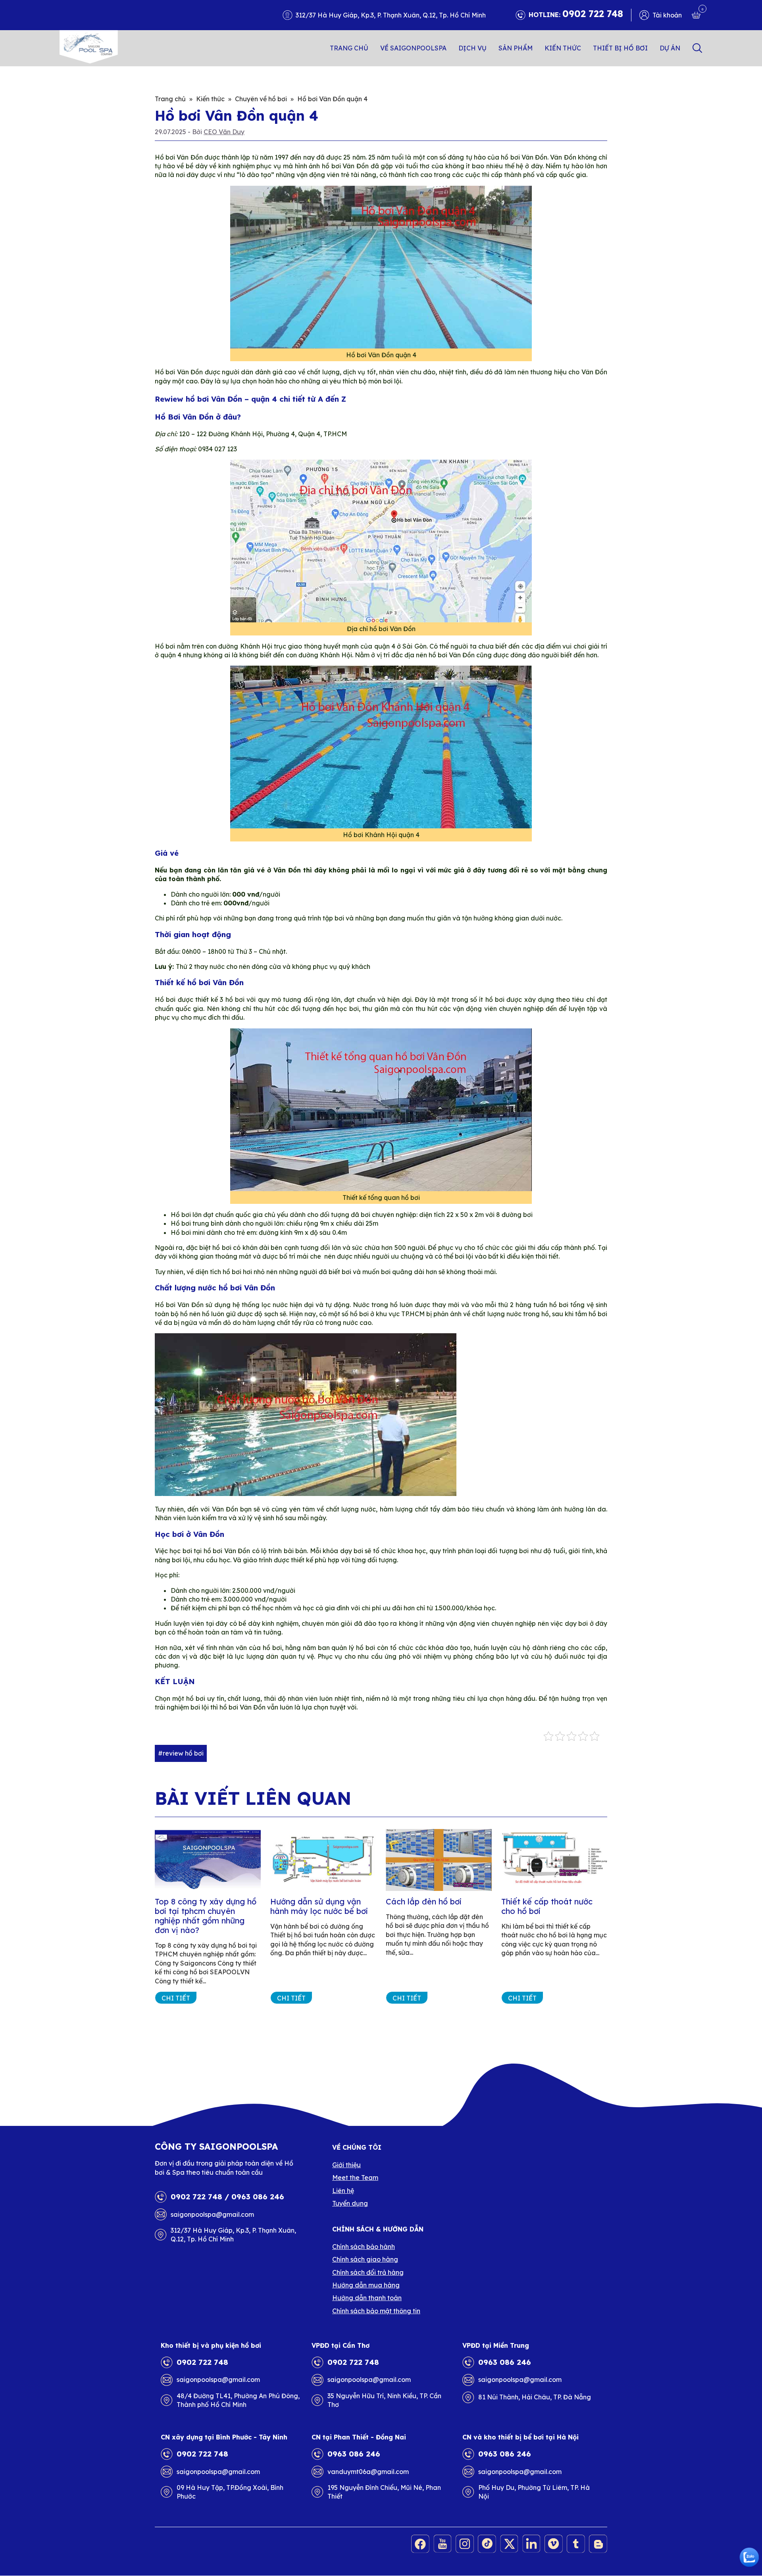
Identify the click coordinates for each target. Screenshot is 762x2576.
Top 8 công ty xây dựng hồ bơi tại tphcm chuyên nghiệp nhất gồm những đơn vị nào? (206, 1916)
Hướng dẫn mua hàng (366, 2285)
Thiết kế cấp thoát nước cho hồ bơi (547, 1906)
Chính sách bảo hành (364, 2247)
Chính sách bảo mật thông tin (376, 2311)
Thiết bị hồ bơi (620, 48)
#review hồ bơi (181, 1753)
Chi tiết (176, 1998)
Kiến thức (563, 48)
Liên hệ (343, 2191)
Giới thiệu (346, 2165)
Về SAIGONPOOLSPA (413, 48)
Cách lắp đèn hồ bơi (424, 1901)
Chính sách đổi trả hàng (368, 2272)
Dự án (670, 48)
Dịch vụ (472, 48)
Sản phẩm (516, 48)
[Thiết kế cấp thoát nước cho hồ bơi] (554, 1860)
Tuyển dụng (350, 2203)
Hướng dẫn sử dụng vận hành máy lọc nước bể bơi (319, 1906)
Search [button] (697, 48)
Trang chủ (349, 48)
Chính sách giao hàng (365, 2259)
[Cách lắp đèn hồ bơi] (439, 1860)
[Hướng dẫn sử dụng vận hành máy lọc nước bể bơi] (323, 1860)
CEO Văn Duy (224, 132)
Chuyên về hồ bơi (261, 99)
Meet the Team (355, 2177)
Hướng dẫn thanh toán (367, 2298)
